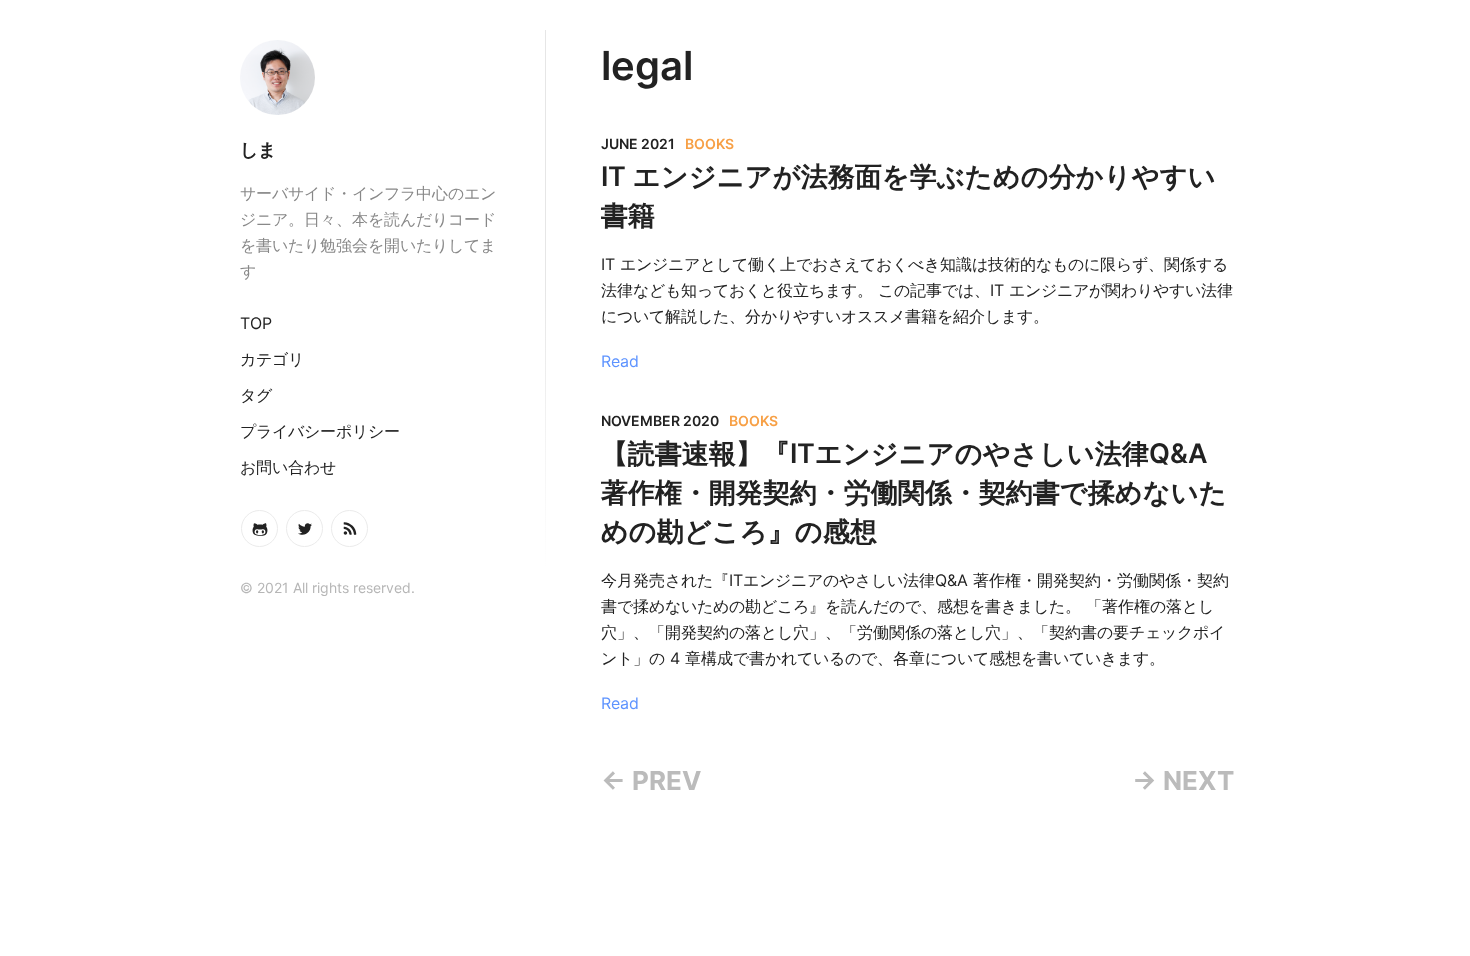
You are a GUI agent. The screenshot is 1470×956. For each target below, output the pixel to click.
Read (620, 361)
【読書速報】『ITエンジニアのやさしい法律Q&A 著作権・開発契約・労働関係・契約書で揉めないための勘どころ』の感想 (914, 492)
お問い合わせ (288, 467)
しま (258, 149)
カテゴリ (272, 359)
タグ (256, 395)
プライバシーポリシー (320, 431)
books (709, 143)
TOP (256, 323)
